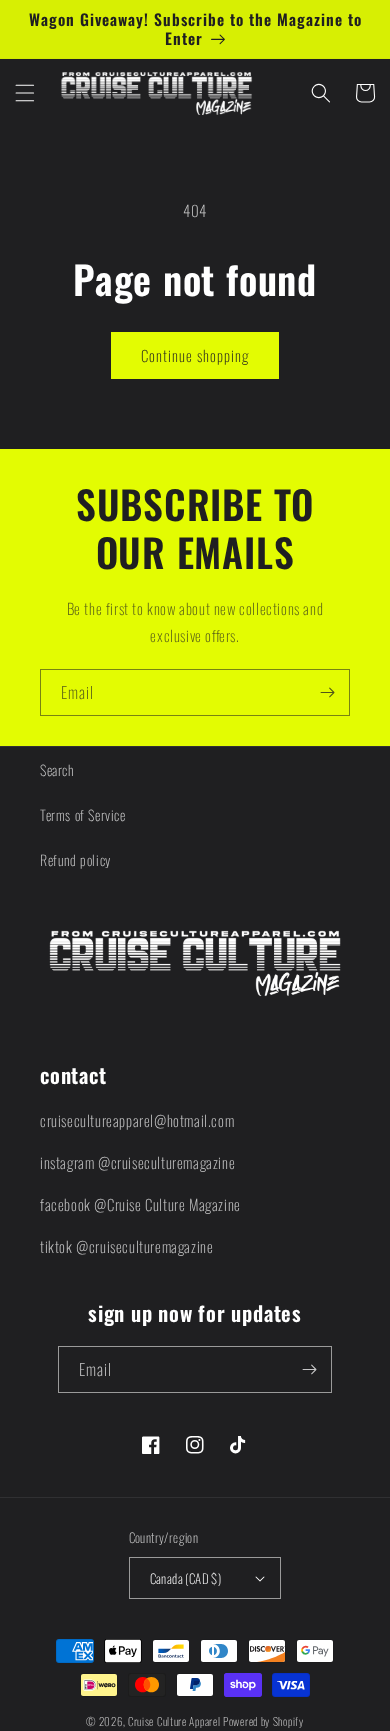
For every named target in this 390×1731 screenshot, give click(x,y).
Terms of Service (83, 814)
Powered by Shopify (263, 1721)
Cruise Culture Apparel (174, 1721)
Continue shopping (195, 355)
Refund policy (75, 859)
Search (57, 769)
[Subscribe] (327, 692)
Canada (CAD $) (186, 1578)
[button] (25, 93)
